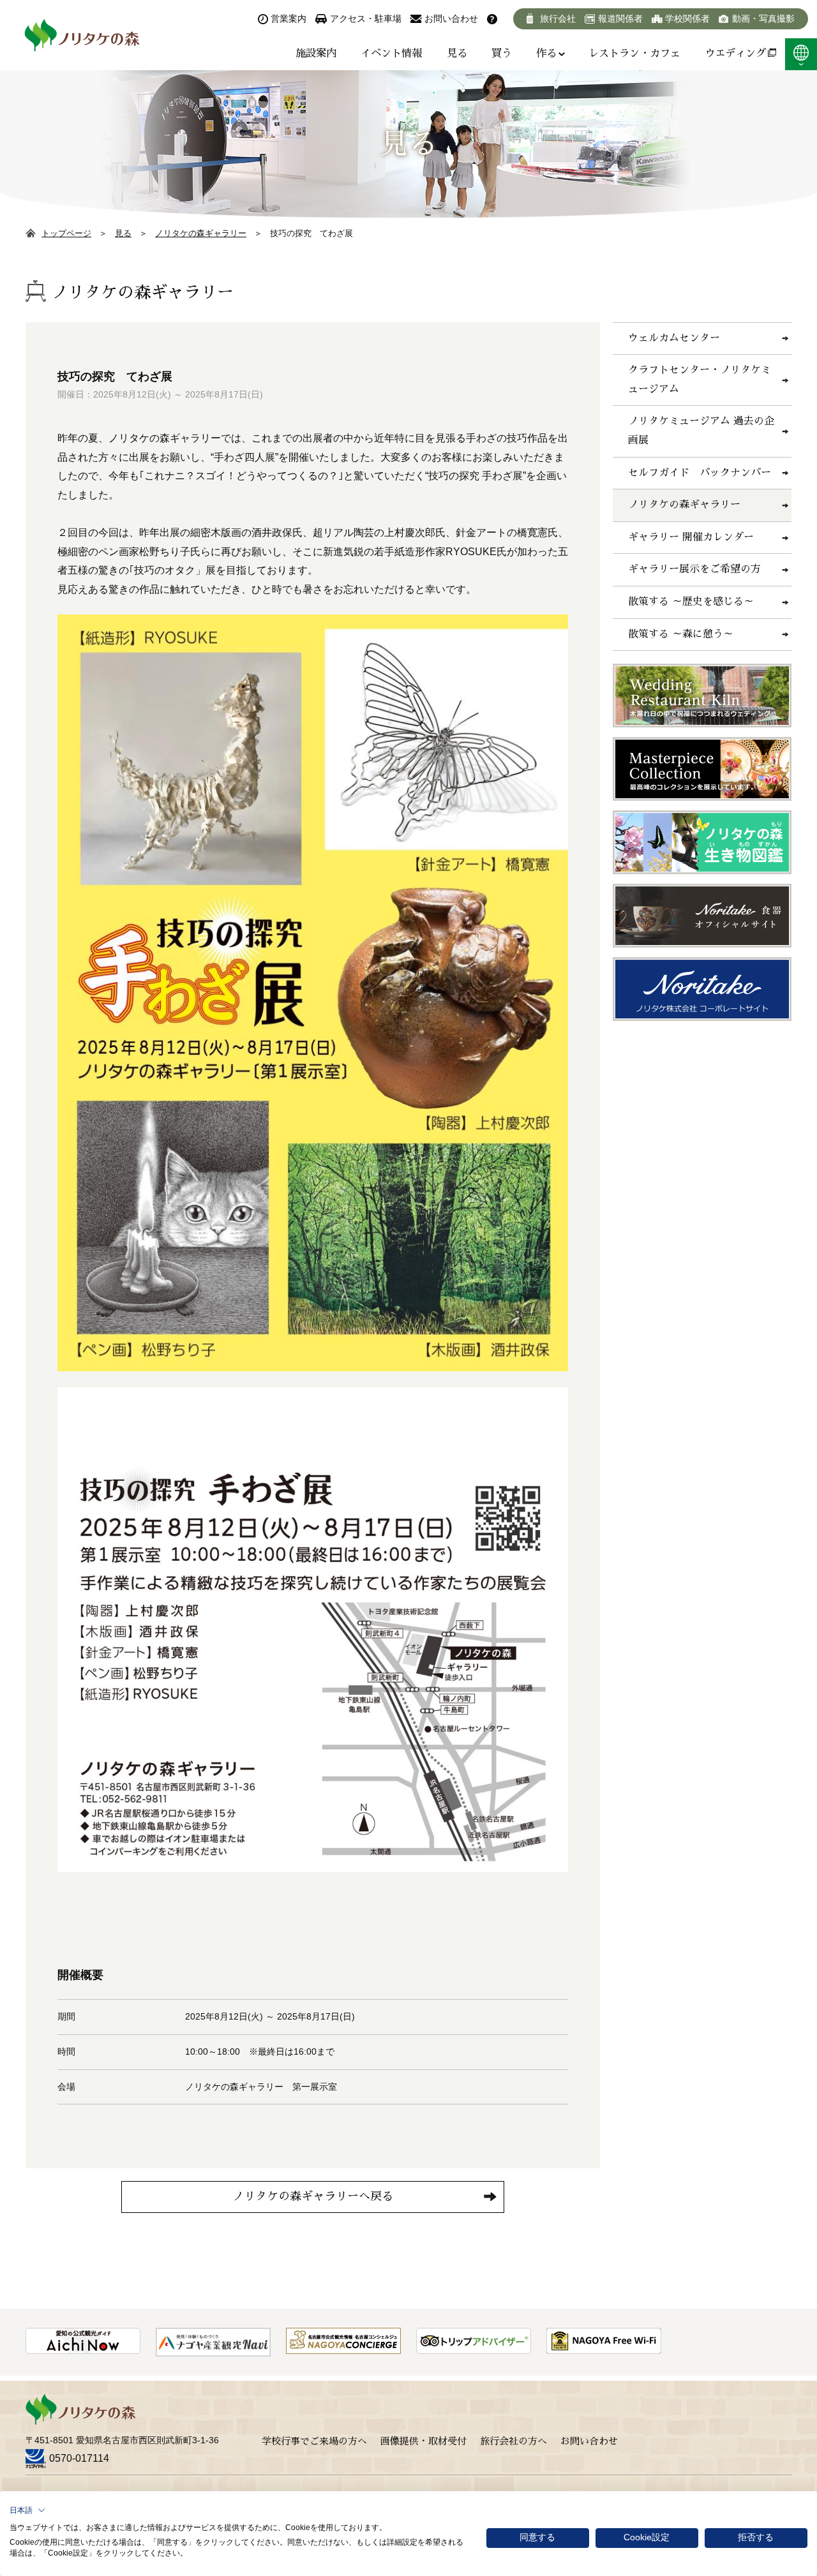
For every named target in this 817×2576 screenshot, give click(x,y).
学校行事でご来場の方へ (314, 2441)
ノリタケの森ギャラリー (201, 233)
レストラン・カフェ (634, 53)
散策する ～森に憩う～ (681, 634)
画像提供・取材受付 (423, 2441)
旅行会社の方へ (513, 2441)
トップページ (66, 233)
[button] (27, 2510)
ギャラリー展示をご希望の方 (694, 569)
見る (457, 53)
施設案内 (316, 53)
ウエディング (735, 53)
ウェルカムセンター (674, 338)
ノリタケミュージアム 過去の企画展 (701, 431)
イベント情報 (391, 53)
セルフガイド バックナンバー (700, 473)
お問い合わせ (589, 2441)
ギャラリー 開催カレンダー (691, 537)
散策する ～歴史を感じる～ (691, 602)
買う (502, 53)
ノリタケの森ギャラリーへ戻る (313, 2196)
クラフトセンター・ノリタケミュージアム (700, 380)
